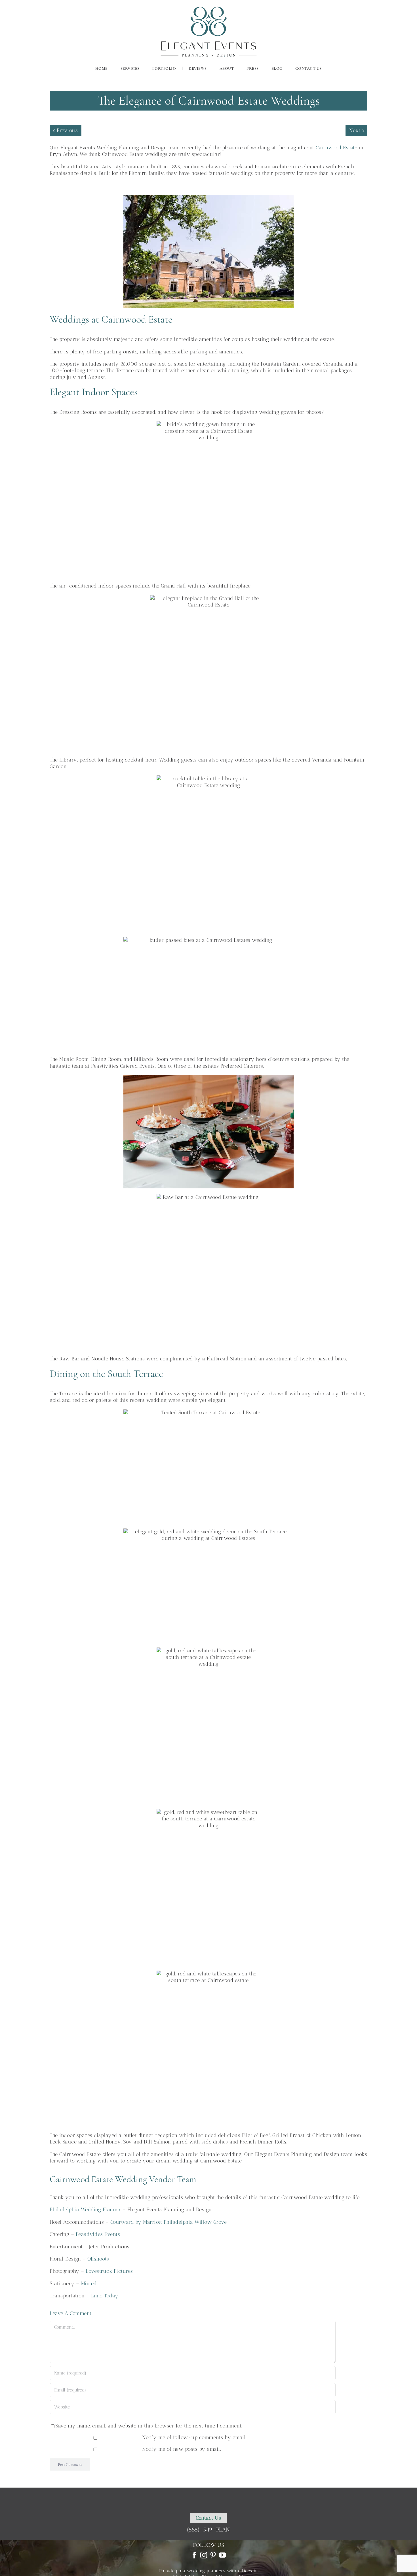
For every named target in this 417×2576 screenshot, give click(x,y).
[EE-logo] (209, 8)
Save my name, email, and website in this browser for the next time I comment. (149, 2426)
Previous (67, 130)
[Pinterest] (213, 2555)
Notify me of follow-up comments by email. (194, 2437)
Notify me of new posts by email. (182, 2449)
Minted (89, 2284)
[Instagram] (204, 2555)
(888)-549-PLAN (208, 2530)
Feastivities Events (98, 2234)
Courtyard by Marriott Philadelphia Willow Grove (169, 2222)
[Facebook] (194, 2555)
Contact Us (208, 2518)
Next (355, 130)
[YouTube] (223, 2555)
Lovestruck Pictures (109, 2271)
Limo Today (105, 2296)
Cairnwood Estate (336, 148)
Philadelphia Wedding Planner (85, 2210)
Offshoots (98, 2259)
